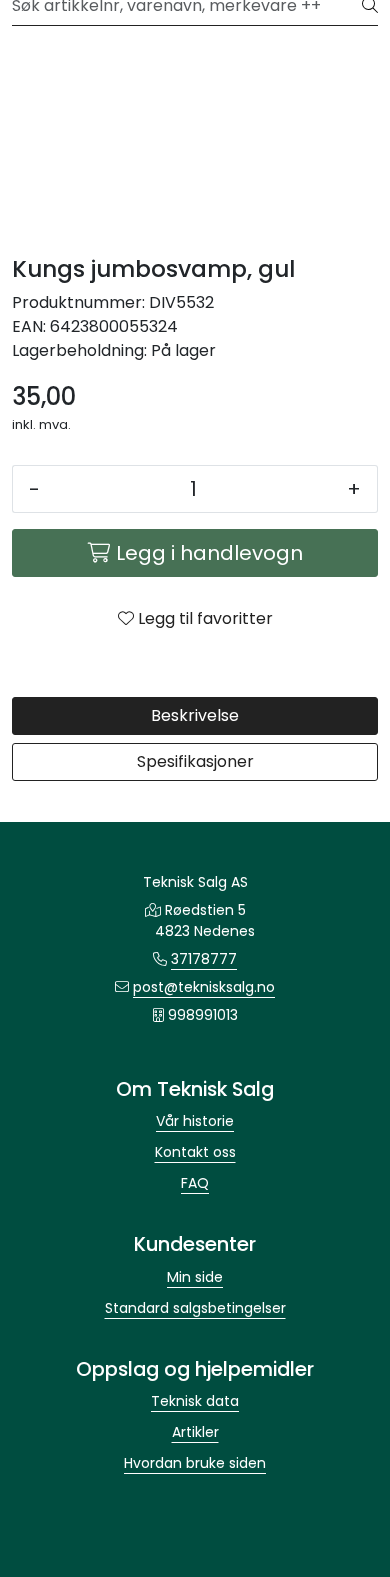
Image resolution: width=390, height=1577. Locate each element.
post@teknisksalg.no (204, 987)
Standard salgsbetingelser (195, 1308)
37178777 (204, 959)
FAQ (195, 1183)
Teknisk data (195, 1401)
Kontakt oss (195, 1152)
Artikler (195, 1432)
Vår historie (195, 1121)
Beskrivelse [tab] (195, 715)
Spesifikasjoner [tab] (195, 761)
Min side (195, 1277)
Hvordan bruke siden (195, 1463)
